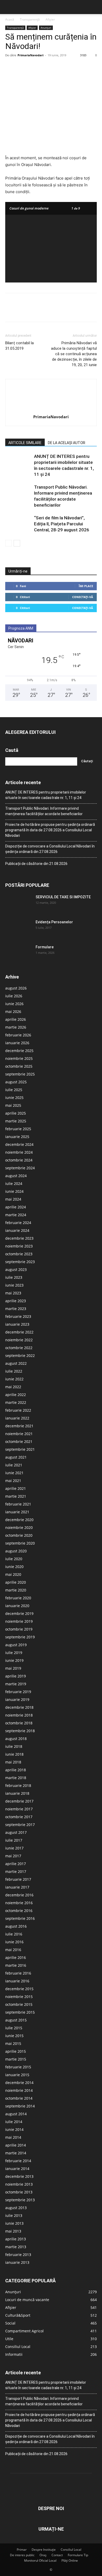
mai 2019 (13, 1668)
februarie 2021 (18, 1504)
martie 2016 (16, 1965)
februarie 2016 (18, 1973)
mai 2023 (13, 1293)
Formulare (45, 947)
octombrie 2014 (19, 2098)
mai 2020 (13, 1574)
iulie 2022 (14, 1371)
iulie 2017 (14, 1840)
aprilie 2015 (16, 2051)
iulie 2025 (14, 1090)
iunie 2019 (14, 1660)
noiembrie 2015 (19, 1997)
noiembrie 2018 (19, 1715)
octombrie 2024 (19, 1160)
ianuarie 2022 (17, 1418)
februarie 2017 (18, 1879)
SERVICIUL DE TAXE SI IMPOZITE (63, 897)
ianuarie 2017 (17, 1887)
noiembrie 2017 (19, 1809)
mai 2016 (13, 1950)
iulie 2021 (14, 1465)
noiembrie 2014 (19, 2090)
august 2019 (16, 1645)
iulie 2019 (14, 1653)
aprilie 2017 (16, 1864)
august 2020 (16, 1551)
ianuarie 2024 (17, 1230)
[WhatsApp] (47, 67)
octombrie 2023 (19, 1254)
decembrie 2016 (19, 1895)
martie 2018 (16, 1778)
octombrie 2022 (19, 1348)
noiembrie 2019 (19, 1621)
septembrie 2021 (20, 1449)
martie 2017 (16, 1871)
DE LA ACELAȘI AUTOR (67, 443)
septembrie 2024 (20, 1168)
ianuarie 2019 (17, 1699)
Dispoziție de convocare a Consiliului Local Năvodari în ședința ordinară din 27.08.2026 (50, 849)
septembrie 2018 (20, 1731)
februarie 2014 (18, 2161)
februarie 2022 (18, 1410)
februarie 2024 (18, 1223)
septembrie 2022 (20, 1355)
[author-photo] (51, 410)
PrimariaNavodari (30, 55)
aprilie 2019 (16, 1676)
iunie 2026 (14, 1004)
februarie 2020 (18, 1598)
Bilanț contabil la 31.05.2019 (19, 346)
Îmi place (86, 586)
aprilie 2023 (16, 1301)
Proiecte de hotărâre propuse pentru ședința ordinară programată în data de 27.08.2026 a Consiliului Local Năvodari (50, 830)
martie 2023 (16, 1309)
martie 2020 (16, 1590)
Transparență (30, 19)
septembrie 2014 (20, 2106)
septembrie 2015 (20, 2012)
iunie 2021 (14, 1473)
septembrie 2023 (20, 1262)
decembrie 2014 (19, 2083)
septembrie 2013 (20, 2200)
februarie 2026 (18, 1035)
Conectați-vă (83, 597)
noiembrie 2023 (19, 1246)
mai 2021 (13, 1481)
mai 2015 (13, 2043)
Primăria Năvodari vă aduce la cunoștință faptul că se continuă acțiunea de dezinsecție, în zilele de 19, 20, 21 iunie (74, 354)
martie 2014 (16, 2153)
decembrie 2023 (19, 1238)
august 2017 (16, 1832)
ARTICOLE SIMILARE (25, 443)
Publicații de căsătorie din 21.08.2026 (36, 864)
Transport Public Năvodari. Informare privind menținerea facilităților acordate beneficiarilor (44, 811)
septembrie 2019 (20, 1637)
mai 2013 (13, 2231)
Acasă (10, 19)
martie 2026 (16, 1027)
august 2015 (16, 2020)
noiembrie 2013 (19, 2184)
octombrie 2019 (19, 1629)
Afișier (50, 19)
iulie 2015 (14, 2028)
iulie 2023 (14, 1277)
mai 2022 (13, 1387)
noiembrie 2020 (19, 1527)
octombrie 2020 (19, 1535)
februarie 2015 (18, 2067)
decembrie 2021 (19, 1426)
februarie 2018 (18, 1785)
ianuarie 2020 (17, 1606)
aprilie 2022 (16, 1395)
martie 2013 (16, 2247)
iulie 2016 (14, 1934)
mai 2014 (13, 2137)
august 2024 (16, 1176)
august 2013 (16, 2208)
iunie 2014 (14, 2129)
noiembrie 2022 (19, 1340)
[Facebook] (10, 67)
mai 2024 (13, 1199)
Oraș (43, 2555)
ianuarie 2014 (17, 2169)
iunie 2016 (14, 1942)
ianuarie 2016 (17, 1981)
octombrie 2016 (19, 1911)
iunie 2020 (14, 1567)
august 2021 (16, 1457)
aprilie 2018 (16, 1770)
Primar (22, 2550)
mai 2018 (13, 1762)
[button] (9, 7)
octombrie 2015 (19, 2004)
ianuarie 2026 (17, 1043)
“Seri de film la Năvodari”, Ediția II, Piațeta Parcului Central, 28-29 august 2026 (62, 524)
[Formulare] (18, 954)
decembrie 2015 (19, 1989)
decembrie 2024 (19, 1144)
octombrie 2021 (19, 1441)
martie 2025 (16, 1121)
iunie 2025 (14, 1098)
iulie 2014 (14, 2122)
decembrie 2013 (19, 2176)
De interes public (22, 2555)
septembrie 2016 (20, 1918)
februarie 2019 (18, 1692)
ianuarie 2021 (17, 1512)
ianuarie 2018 (17, 1793)
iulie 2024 (14, 1184)
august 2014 (16, 2114)
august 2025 (16, 1082)
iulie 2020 (14, 1559)
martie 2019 (16, 1684)
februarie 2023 (18, 1316)
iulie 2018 (14, 1746)
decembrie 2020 (19, 1520)
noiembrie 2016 (19, 1903)
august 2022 (16, 1363)
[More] (59, 67)
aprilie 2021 (16, 1488)
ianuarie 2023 (17, 1324)
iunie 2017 (14, 1848)
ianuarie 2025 (17, 1137)
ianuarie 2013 (17, 2262)
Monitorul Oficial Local (40, 2560)
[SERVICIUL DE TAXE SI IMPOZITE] (18, 903)
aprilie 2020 (16, 1582)
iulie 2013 (14, 2215)
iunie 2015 (14, 2036)
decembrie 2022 (19, 1332)
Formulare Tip (78, 2555)
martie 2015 (16, 2059)
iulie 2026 (14, 996)
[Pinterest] (35, 67)
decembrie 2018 (19, 1707)
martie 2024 (16, 1215)
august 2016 (16, 1926)
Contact (57, 2555)
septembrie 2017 (20, 1825)
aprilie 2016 (16, 1957)
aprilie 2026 (16, 1019)
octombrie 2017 (19, 1817)
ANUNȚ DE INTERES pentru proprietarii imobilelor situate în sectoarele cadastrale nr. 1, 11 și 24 (46, 795)
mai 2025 (13, 1105)
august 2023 (16, 1269)
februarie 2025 (18, 1129)
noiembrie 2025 (19, 1058)
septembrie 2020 (20, 1543)
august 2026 (16, 988)
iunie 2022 (14, 1379)
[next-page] (17, 543)
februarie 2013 (18, 2255)
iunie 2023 (14, 1285)
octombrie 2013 (19, 2192)
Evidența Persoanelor (54, 922)
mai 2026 (13, 1012)
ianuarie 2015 (17, 2075)
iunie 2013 (14, 2223)
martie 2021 (16, 1496)
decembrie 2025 (19, 1051)
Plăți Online (70, 2560)
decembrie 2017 (19, 1801)
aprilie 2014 (16, 2145)
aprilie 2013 (16, 2239)
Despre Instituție (44, 2550)
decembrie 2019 (19, 1613)
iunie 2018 (14, 1754)
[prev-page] (8, 543)
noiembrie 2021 (19, 1434)
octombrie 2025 (19, 1066)
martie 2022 (16, 1402)
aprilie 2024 (16, 1207)
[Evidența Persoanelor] (18, 929)
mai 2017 (13, 1856)
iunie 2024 (14, 1191)
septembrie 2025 (20, 1074)
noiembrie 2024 (19, 1152)
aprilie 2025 (16, 1113)
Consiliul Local (71, 2550)
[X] (22, 67)
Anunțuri (46, 28)
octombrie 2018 (19, 1723)
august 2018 (16, 1739)
